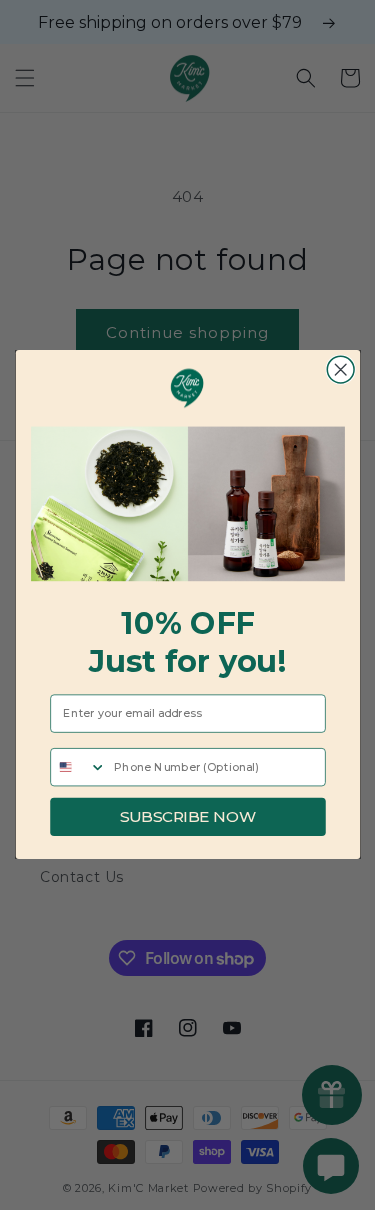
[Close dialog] (340, 370)
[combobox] (78, 767)
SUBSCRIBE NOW (187, 817)
